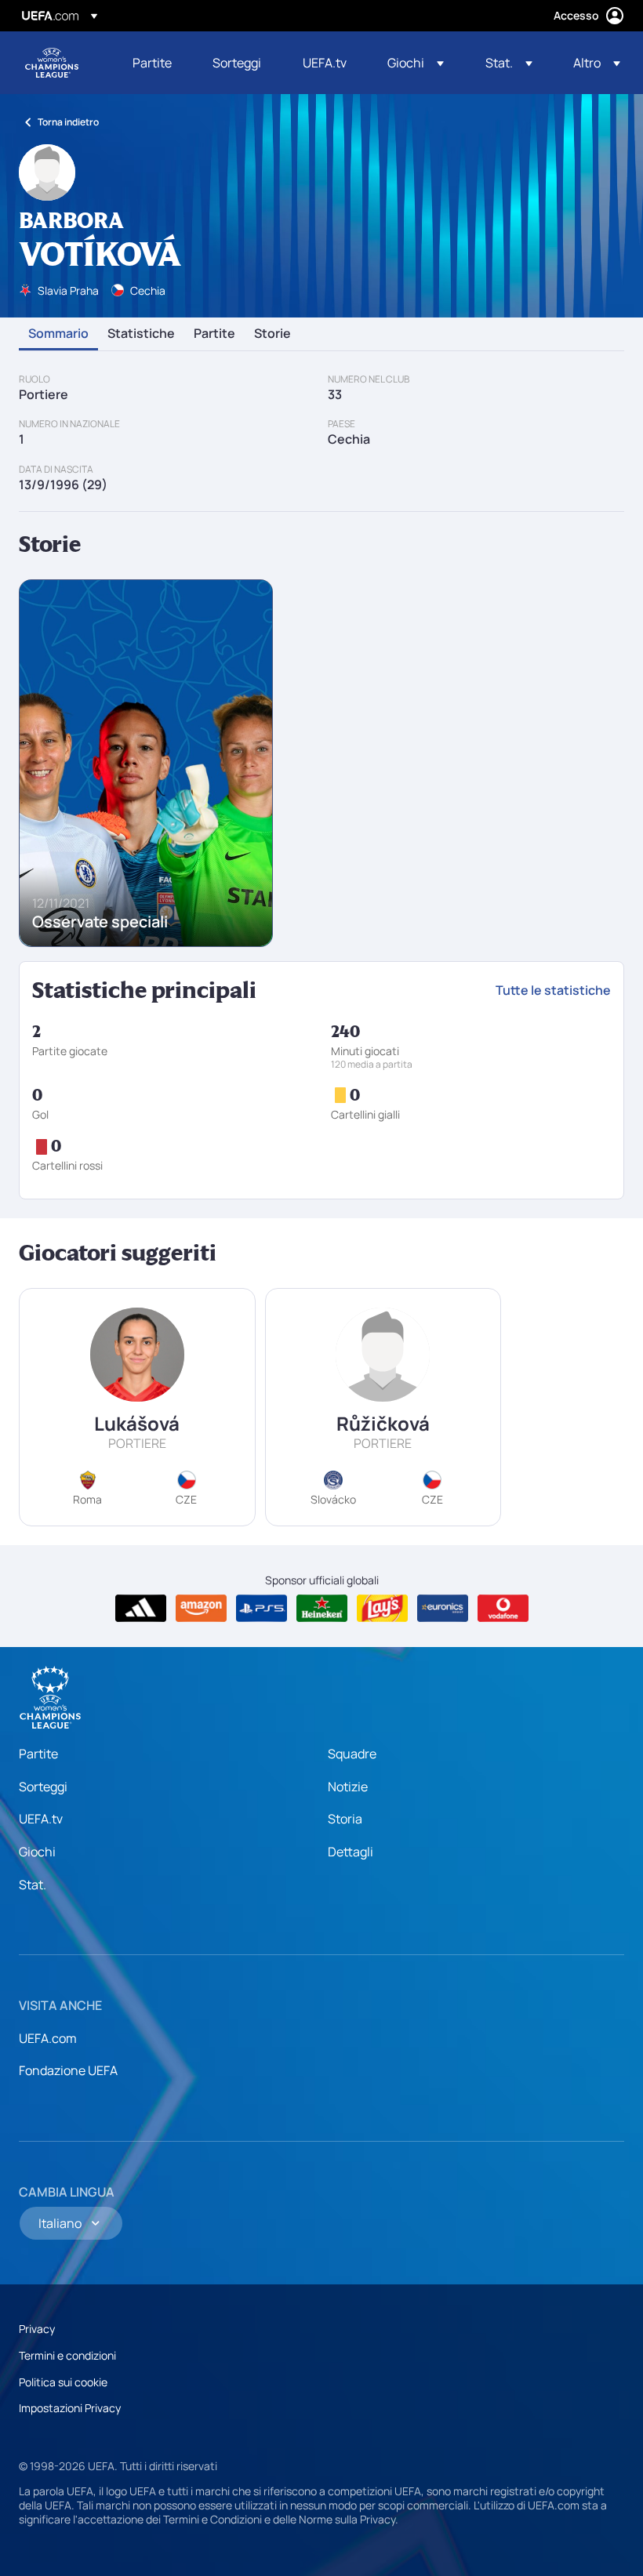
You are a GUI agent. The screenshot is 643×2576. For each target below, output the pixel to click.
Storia (345, 1819)
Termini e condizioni (67, 2355)
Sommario (58, 334)
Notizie (348, 1787)
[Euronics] (443, 1609)
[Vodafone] (503, 1609)
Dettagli (351, 1852)
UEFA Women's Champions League (52, 63)
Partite (214, 334)
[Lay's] (382, 1609)
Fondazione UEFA (68, 2070)
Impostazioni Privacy (70, 2408)
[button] (416, 63)
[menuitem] (153, 63)
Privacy (37, 2329)
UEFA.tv (41, 1819)
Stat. (33, 1885)
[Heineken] (322, 1609)
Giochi (37, 1852)
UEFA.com (48, 2038)
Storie (272, 334)
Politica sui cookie (63, 2382)
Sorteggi (43, 1787)
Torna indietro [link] (68, 122)
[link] (152, 63)
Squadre (352, 1754)
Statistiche (141, 334)
